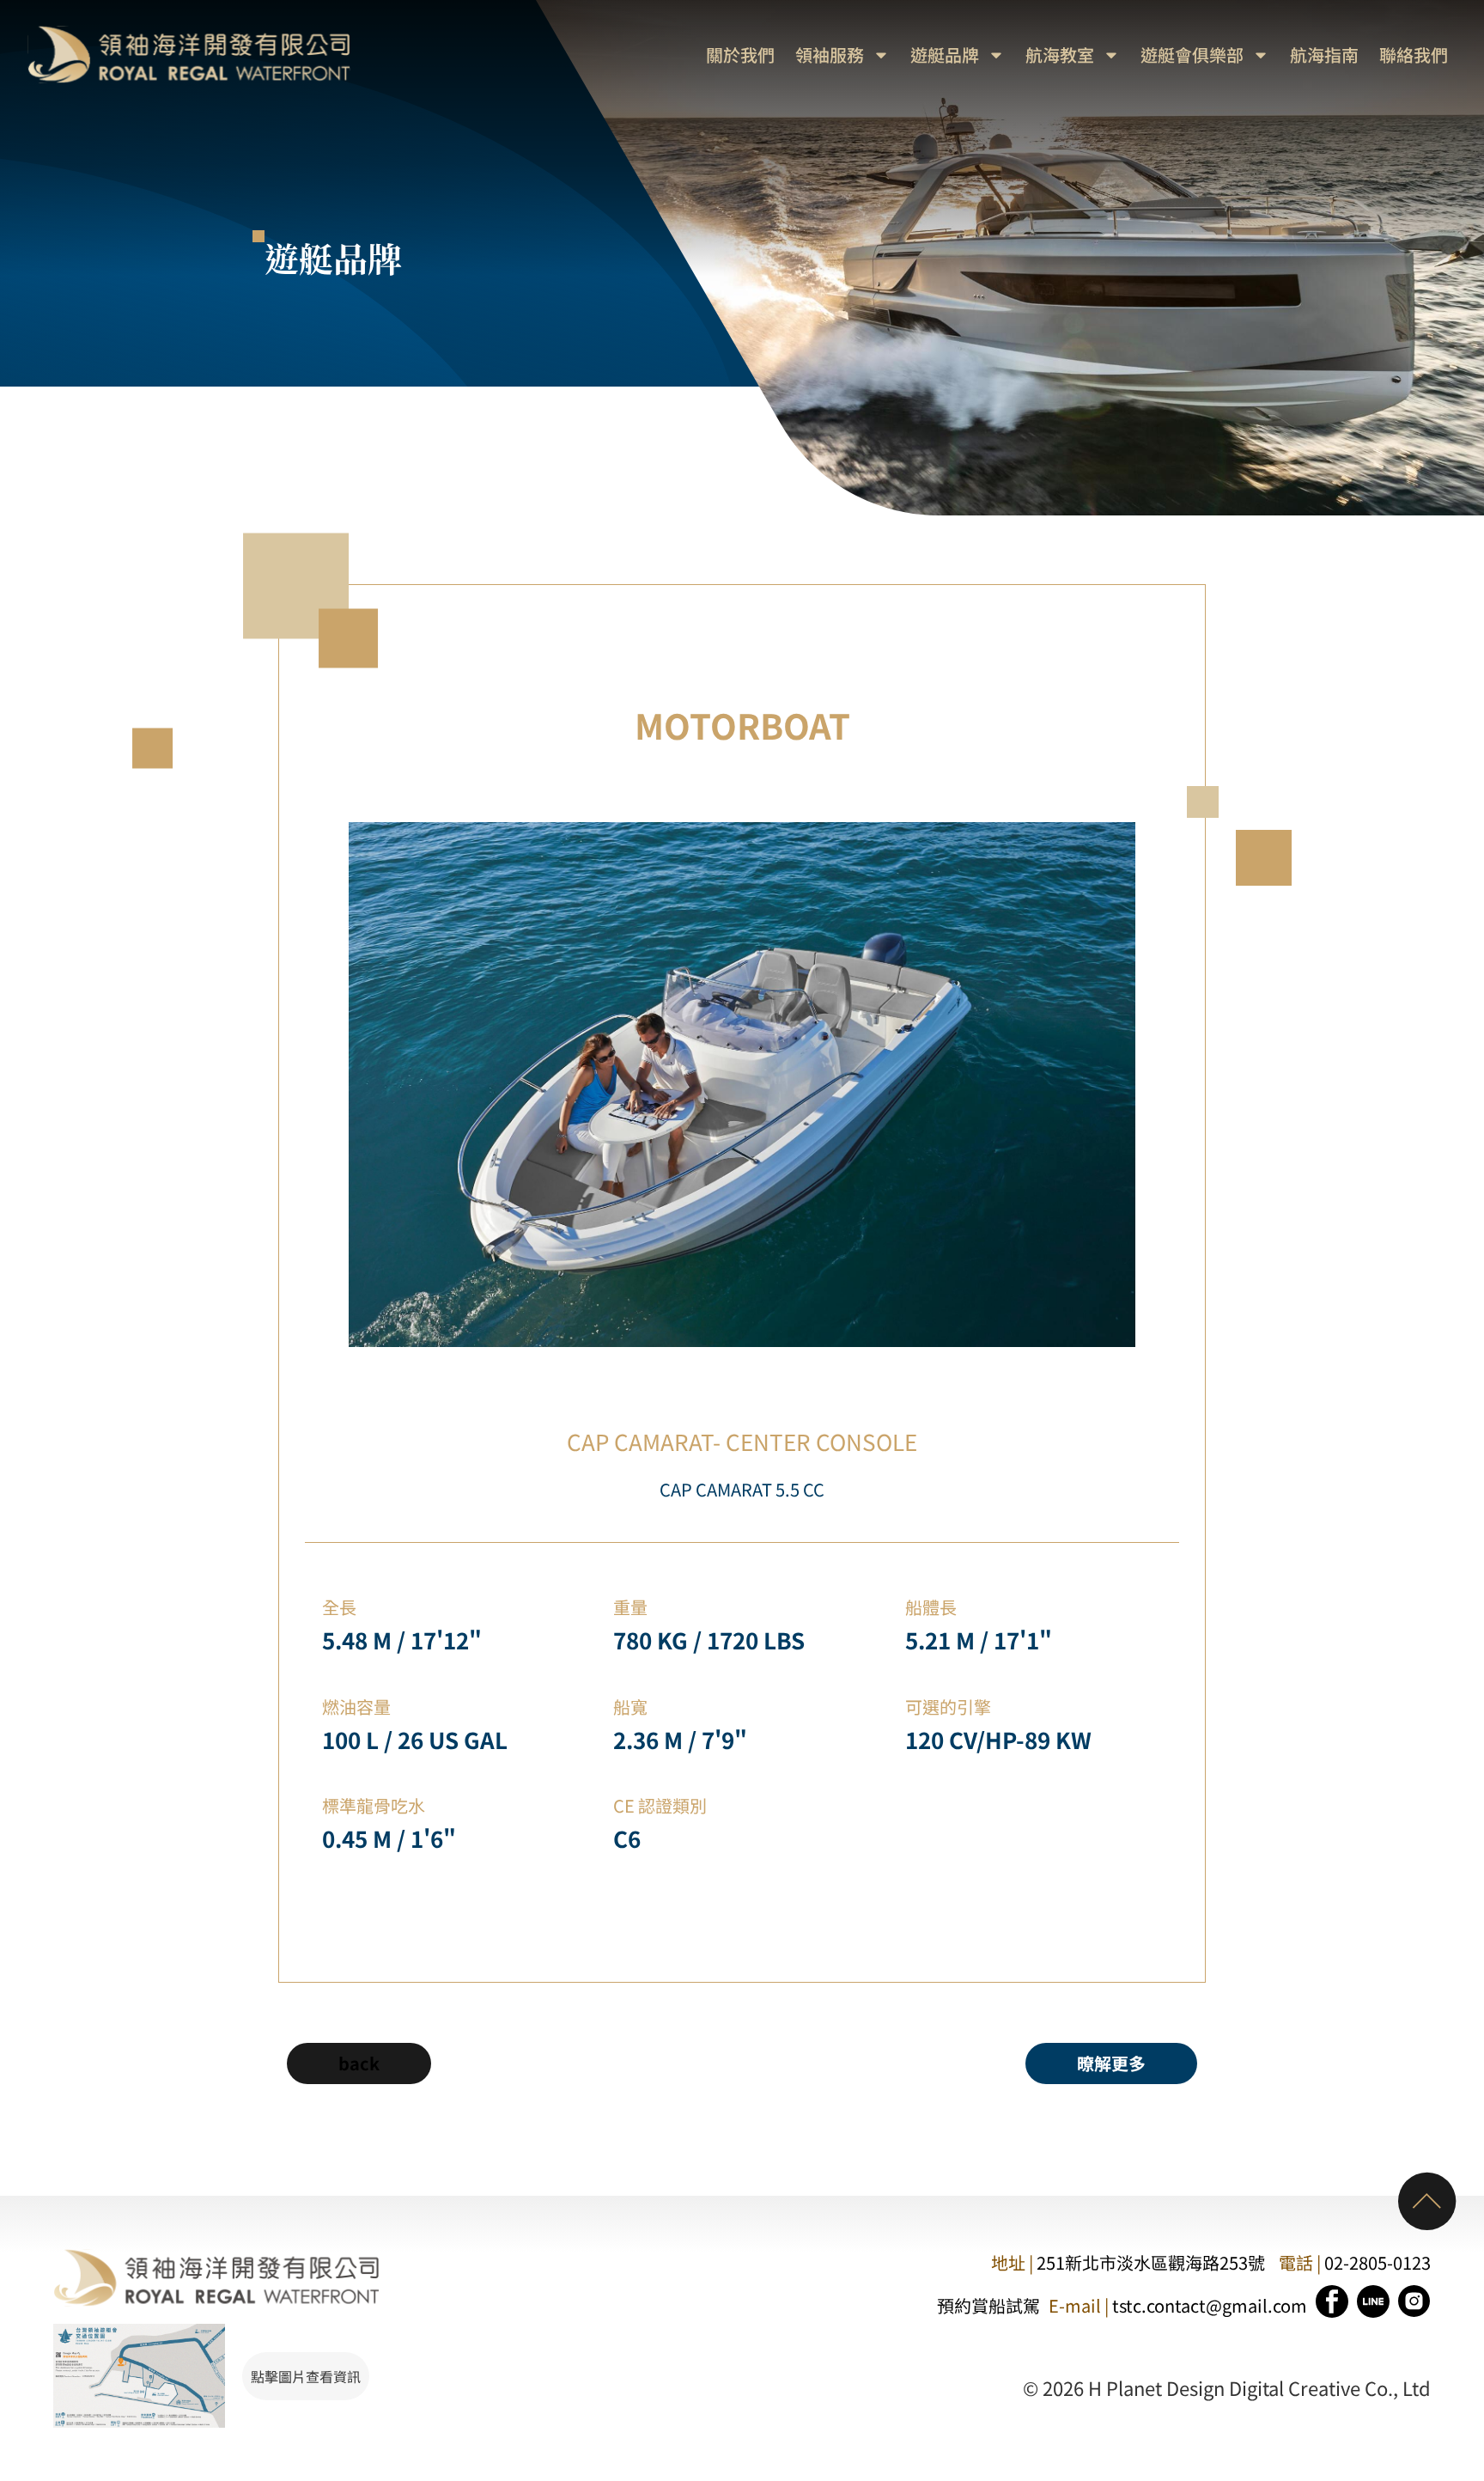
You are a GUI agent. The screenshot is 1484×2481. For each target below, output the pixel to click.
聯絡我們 (1414, 55)
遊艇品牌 (945, 55)
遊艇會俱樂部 (1192, 55)
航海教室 (1060, 55)
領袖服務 (830, 55)
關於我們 (740, 55)
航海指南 (1324, 55)
